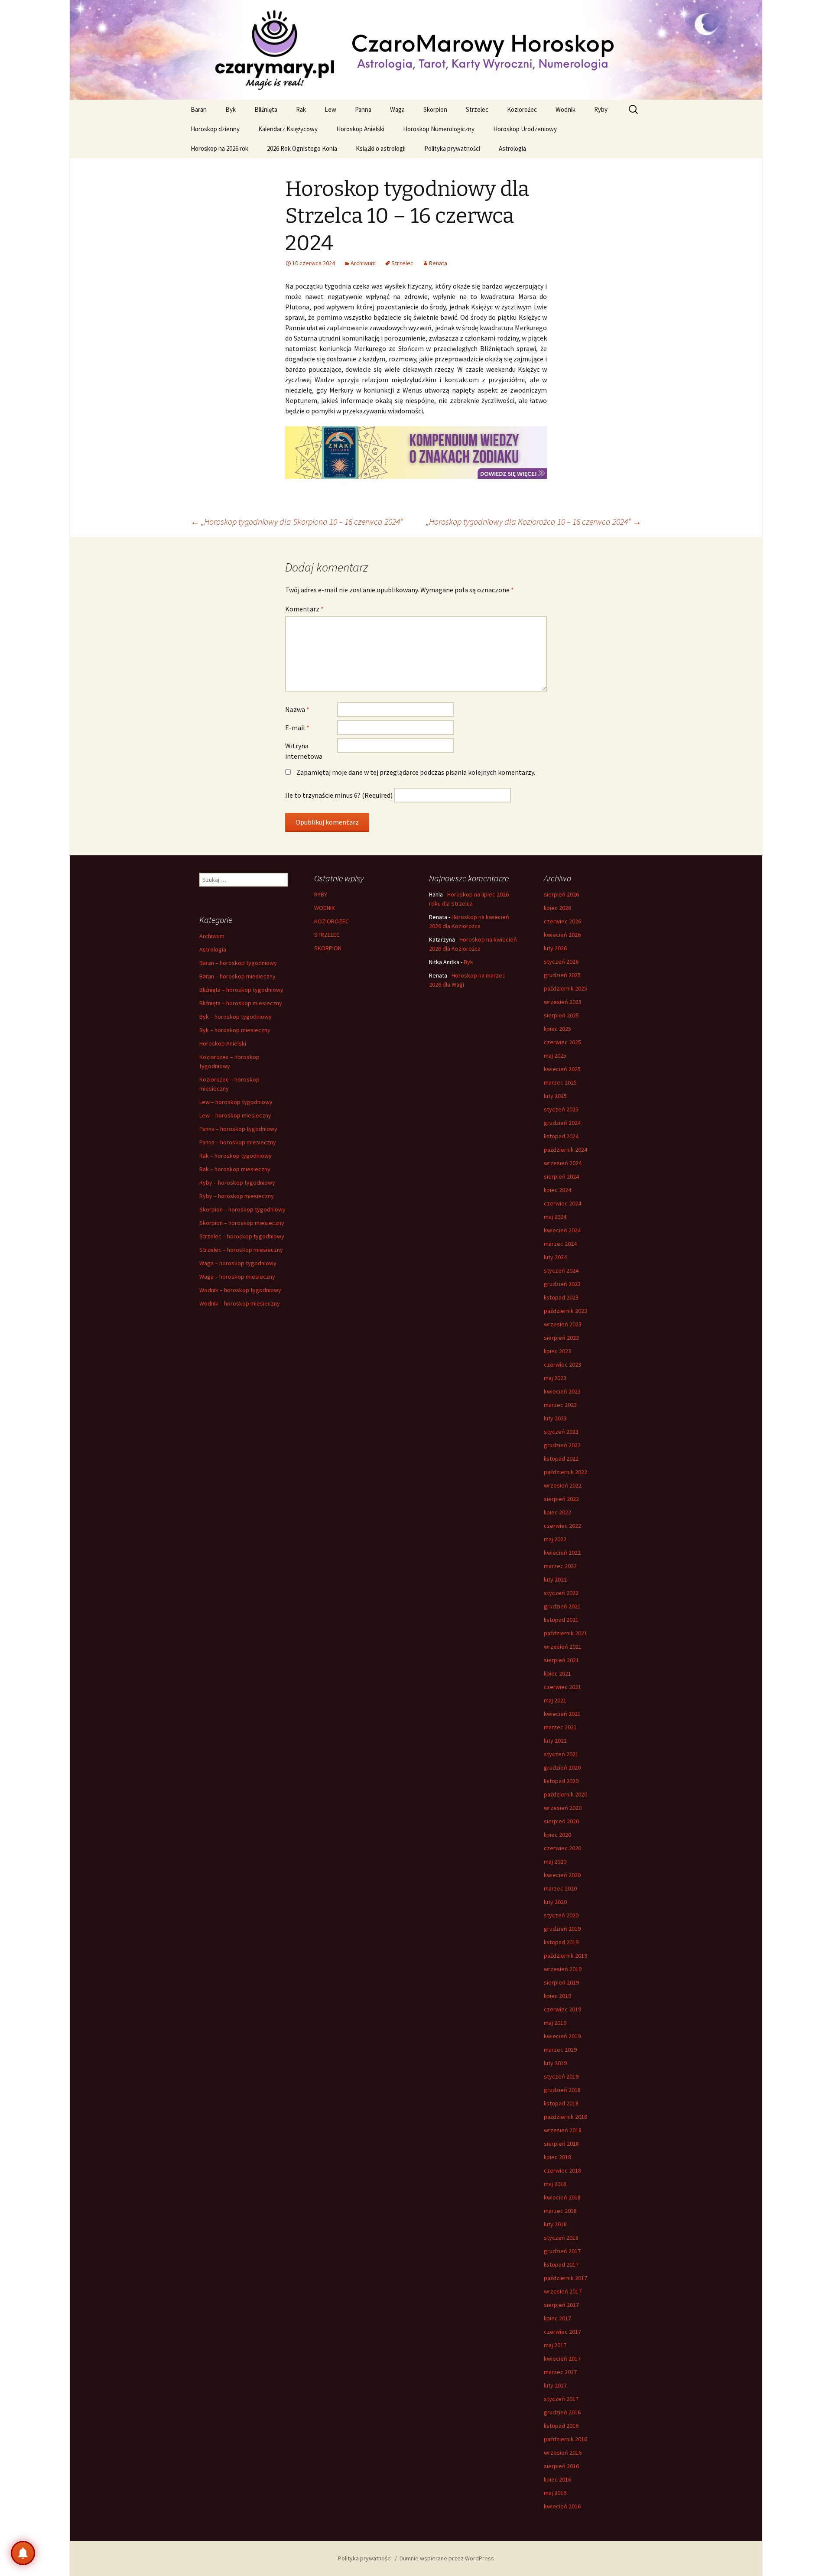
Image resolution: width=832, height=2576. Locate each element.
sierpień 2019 (561, 1982)
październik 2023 (565, 1311)
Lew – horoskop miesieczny (235, 1115)
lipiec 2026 (557, 908)
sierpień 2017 (561, 2305)
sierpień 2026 (561, 894)
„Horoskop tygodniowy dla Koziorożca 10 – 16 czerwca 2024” (534, 521)
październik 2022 (565, 1472)
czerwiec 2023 (562, 1364)
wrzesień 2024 (563, 1163)
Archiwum (363, 263)
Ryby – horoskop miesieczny (237, 1196)
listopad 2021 (561, 1620)
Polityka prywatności (452, 148)
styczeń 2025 (561, 1109)
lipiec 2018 (557, 2157)
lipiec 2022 (557, 1512)
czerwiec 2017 (562, 2332)
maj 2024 (555, 1217)
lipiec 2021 (557, 1673)
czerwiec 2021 (562, 1687)
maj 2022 (555, 1539)
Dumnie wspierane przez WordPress (447, 2558)
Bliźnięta (266, 109)
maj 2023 (555, 1378)
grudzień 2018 (562, 2090)
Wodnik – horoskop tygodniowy (240, 1290)
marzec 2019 (560, 2050)
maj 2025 (555, 1056)
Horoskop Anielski (360, 129)
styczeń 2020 (561, 1915)
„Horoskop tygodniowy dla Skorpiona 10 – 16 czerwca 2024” (297, 521)
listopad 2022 (561, 1459)
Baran (199, 109)
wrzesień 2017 (563, 2291)
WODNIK (325, 908)
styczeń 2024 (561, 1270)
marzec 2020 (560, 1888)
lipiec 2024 (557, 1190)
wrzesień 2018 (563, 2130)
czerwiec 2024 (562, 1203)
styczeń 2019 (561, 2076)
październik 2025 (565, 988)
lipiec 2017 (557, 2318)
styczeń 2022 (561, 1593)
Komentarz (304, 609)
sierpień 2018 (561, 2144)
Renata (438, 263)
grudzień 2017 (562, 2251)
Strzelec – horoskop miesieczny (241, 1250)
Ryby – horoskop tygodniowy (237, 1182)
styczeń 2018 (561, 2238)
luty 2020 (555, 1902)
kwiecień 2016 (562, 2506)
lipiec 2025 (557, 1029)
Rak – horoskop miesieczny (235, 1169)
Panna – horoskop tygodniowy (238, 1129)
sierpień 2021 (561, 1660)
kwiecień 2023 (562, 1391)
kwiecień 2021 (562, 1714)
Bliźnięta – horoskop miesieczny (241, 1003)
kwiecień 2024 (562, 1230)
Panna (363, 109)
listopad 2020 (561, 1781)
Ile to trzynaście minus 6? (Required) (339, 795)
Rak (301, 109)
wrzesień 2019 (563, 1969)
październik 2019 (565, 1956)
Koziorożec (522, 109)
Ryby (601, 109)
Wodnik (565, 109)
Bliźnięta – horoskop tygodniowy (241, 990)
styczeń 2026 (561, 962)
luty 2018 (555, 2224)
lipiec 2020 (557, 1835)
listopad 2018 (561, 2103)
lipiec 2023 (557, 1351)
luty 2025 (555, 1096)
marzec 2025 (560, 1082)
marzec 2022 (560, 1566)
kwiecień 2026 (562, 935)
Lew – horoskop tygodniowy (236, 1102)
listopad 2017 (561, 2264)
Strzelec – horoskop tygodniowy (242, 1236)
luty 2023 (555, 1418)
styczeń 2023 (561, 1432)
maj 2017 (555, 2345)
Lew (330, 109)
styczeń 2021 (561, 1754)
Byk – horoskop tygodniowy (236, 1017)
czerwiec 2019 (562, 2009)
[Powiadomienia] (23, 2553)
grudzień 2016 (562, 2412)
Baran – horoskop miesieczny (237, 976)
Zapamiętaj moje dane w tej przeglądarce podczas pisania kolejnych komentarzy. (416, 772)
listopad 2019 (561, 1942)
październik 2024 (565, 1150)
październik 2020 (565, 1794)
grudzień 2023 (562, 1284)
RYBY (321, 894)
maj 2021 (555, 1700)
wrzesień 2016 (563, 2453)
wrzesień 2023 (563, 1324)
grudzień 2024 (562, 1123)
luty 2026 (555, 948)
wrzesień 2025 (563, 1002)
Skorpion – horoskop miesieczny (242, 1223)
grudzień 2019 (562, 1929)
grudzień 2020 (562, 1767)
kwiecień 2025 (562, 1069)
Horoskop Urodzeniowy (525, 129)
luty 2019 (555, 2063)
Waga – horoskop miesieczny (237, 1277)
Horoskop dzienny (215, 129)
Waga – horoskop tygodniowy (238, 1263)
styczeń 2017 (561, 2399)
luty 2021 (555, 1741)
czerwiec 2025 (562, 1042)
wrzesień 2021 (563, 1647)
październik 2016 (565, 2439)
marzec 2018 (560, 2211)
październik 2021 (565, 1633)
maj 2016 (555, 2493)
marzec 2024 (560, 1244)
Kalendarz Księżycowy (288, 129)
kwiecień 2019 (562, 2036)
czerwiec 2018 (562, 2170)
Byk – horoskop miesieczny (235, 1030)
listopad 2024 (561, 1136)
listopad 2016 (561, 2426)
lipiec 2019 (557, 1996)
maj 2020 (555, 1861)
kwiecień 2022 (562, 1553)
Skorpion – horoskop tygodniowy (242, 1209)
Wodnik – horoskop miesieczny (240, 1303)
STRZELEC (327, 935)
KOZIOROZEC (331, 921)
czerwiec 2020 (562, 1848)
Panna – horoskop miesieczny (238, 1142)
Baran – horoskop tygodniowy (238, 963)
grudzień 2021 (562, 1606)
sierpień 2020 (561, 1821)
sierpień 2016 (561, 2466)
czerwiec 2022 (562, 1526)
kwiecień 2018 (562, 2197)
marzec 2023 (560, 1405)
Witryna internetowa (304, 751)
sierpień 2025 (561, 1015)
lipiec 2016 (557, 2479)
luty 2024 (555, 1257)
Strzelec (477, 109)
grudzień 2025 (562, 975)
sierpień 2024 (561, 1176)
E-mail (297, 728)
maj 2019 (555, 2023)
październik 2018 (565, 2117)
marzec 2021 (560, 1727)
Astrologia (512, 148)
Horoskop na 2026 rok (219, 148)
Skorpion (435, 109)
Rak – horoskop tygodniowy (236, 1156)
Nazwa (297, 709)
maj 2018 (555, 2184)
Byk (231, 109)
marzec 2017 (560, 2372)
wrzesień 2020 (563, 1808)
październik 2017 (565, 2278)
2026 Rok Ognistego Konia (302, 148)
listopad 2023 (561, 1297)
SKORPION (328, 948)
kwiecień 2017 (562, 2358)
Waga (397, 109)
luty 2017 (555, 2385)
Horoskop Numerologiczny (439, 129)
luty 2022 (555, 1579)
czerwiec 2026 (562, 921)
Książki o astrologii (381, 148)
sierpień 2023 (561, 1338)
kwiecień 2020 (562, 1875)
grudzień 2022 (562, 1445)
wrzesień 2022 (563, 1485)
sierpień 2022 (561, 1499)
